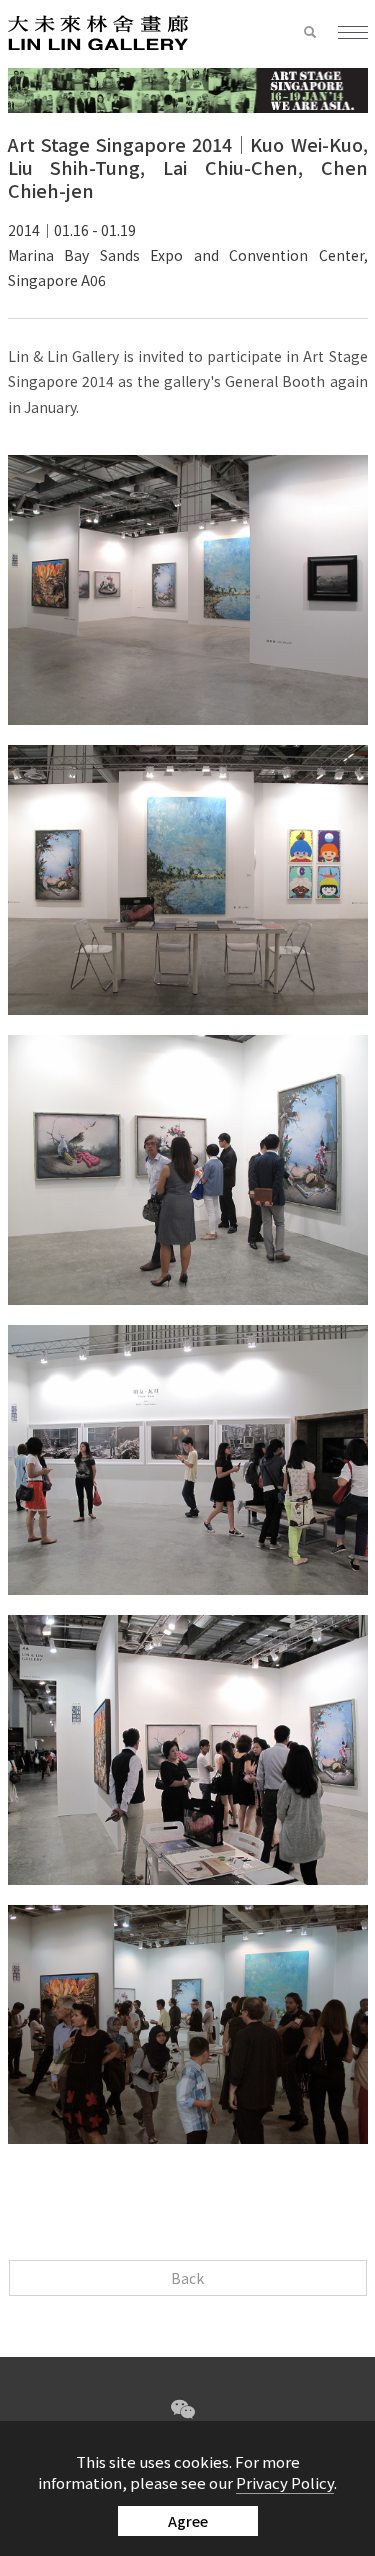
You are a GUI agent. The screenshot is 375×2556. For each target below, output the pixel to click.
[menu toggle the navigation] (353, 33)
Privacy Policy (285, 2482)
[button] (320, 33)
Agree (188, 2521)
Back (187, 2278)
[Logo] (98, 31)
